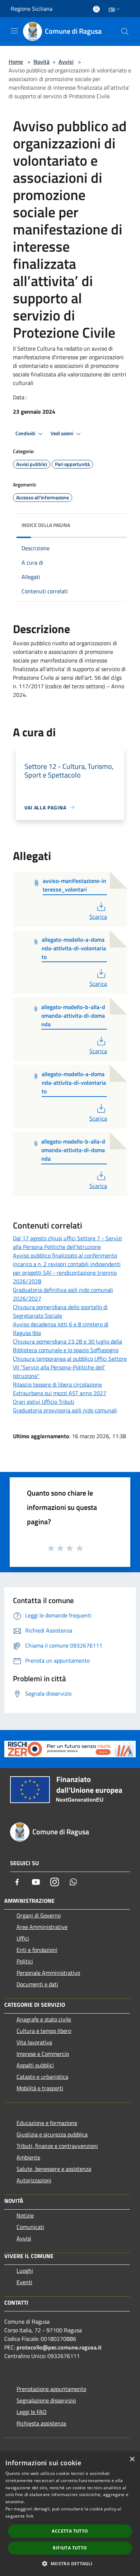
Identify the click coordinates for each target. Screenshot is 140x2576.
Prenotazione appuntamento (51, 2389)
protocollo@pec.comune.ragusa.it (59, 2347)
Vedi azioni (62, 433)
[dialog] (70, 2514)
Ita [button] (112, 9)
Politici (25, 1961)
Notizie (25, 2215)
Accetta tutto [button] (70, 2531)
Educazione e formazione (47, 2123)
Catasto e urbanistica (42, 2077)
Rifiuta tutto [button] (70, 2548)
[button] (70, 2563)
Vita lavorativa (34, 2042)
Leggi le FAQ (32, 2412)
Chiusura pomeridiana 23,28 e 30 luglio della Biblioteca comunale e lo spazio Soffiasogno (67, 1346)
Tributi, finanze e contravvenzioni (57, 2146)
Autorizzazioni (34, 2180)
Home (16, 62)
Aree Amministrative (42, 1927)
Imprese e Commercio (43, 2054)
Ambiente (28, 2157)
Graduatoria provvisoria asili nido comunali (65, 1410)
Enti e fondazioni (37, 1950)
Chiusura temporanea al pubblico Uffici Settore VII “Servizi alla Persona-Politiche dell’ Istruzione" (70, 1367)
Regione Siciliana (32, 9)
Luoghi (25, 2271)
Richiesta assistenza (41, 2423)
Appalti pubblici (35, 2065)
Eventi (24, 2282)
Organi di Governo (39, 1915)
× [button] (132, 2459)
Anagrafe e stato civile (44, 2019)
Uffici (23, 1938)
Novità (41, 62)
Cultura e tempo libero (44, 2031)
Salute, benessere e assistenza (54, 2169)
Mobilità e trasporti (40, 2088)
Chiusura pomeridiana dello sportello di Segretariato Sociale (60, 1311)
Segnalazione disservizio (46, 2400)
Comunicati (30, 2227)
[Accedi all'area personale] (96, 9)
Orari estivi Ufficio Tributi (44, 1402)
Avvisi (66, 62)
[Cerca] (125, 32)
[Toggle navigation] (14, 31)
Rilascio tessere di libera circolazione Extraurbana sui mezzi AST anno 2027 (60, 1389)
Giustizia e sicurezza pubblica (52, 2134)
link (30, 2516)
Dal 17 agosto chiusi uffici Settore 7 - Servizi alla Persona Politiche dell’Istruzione (67, 1242)
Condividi (26, 433)
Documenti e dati (37, 1984)
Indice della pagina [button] (46, 525)
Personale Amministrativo (48, 1973)
